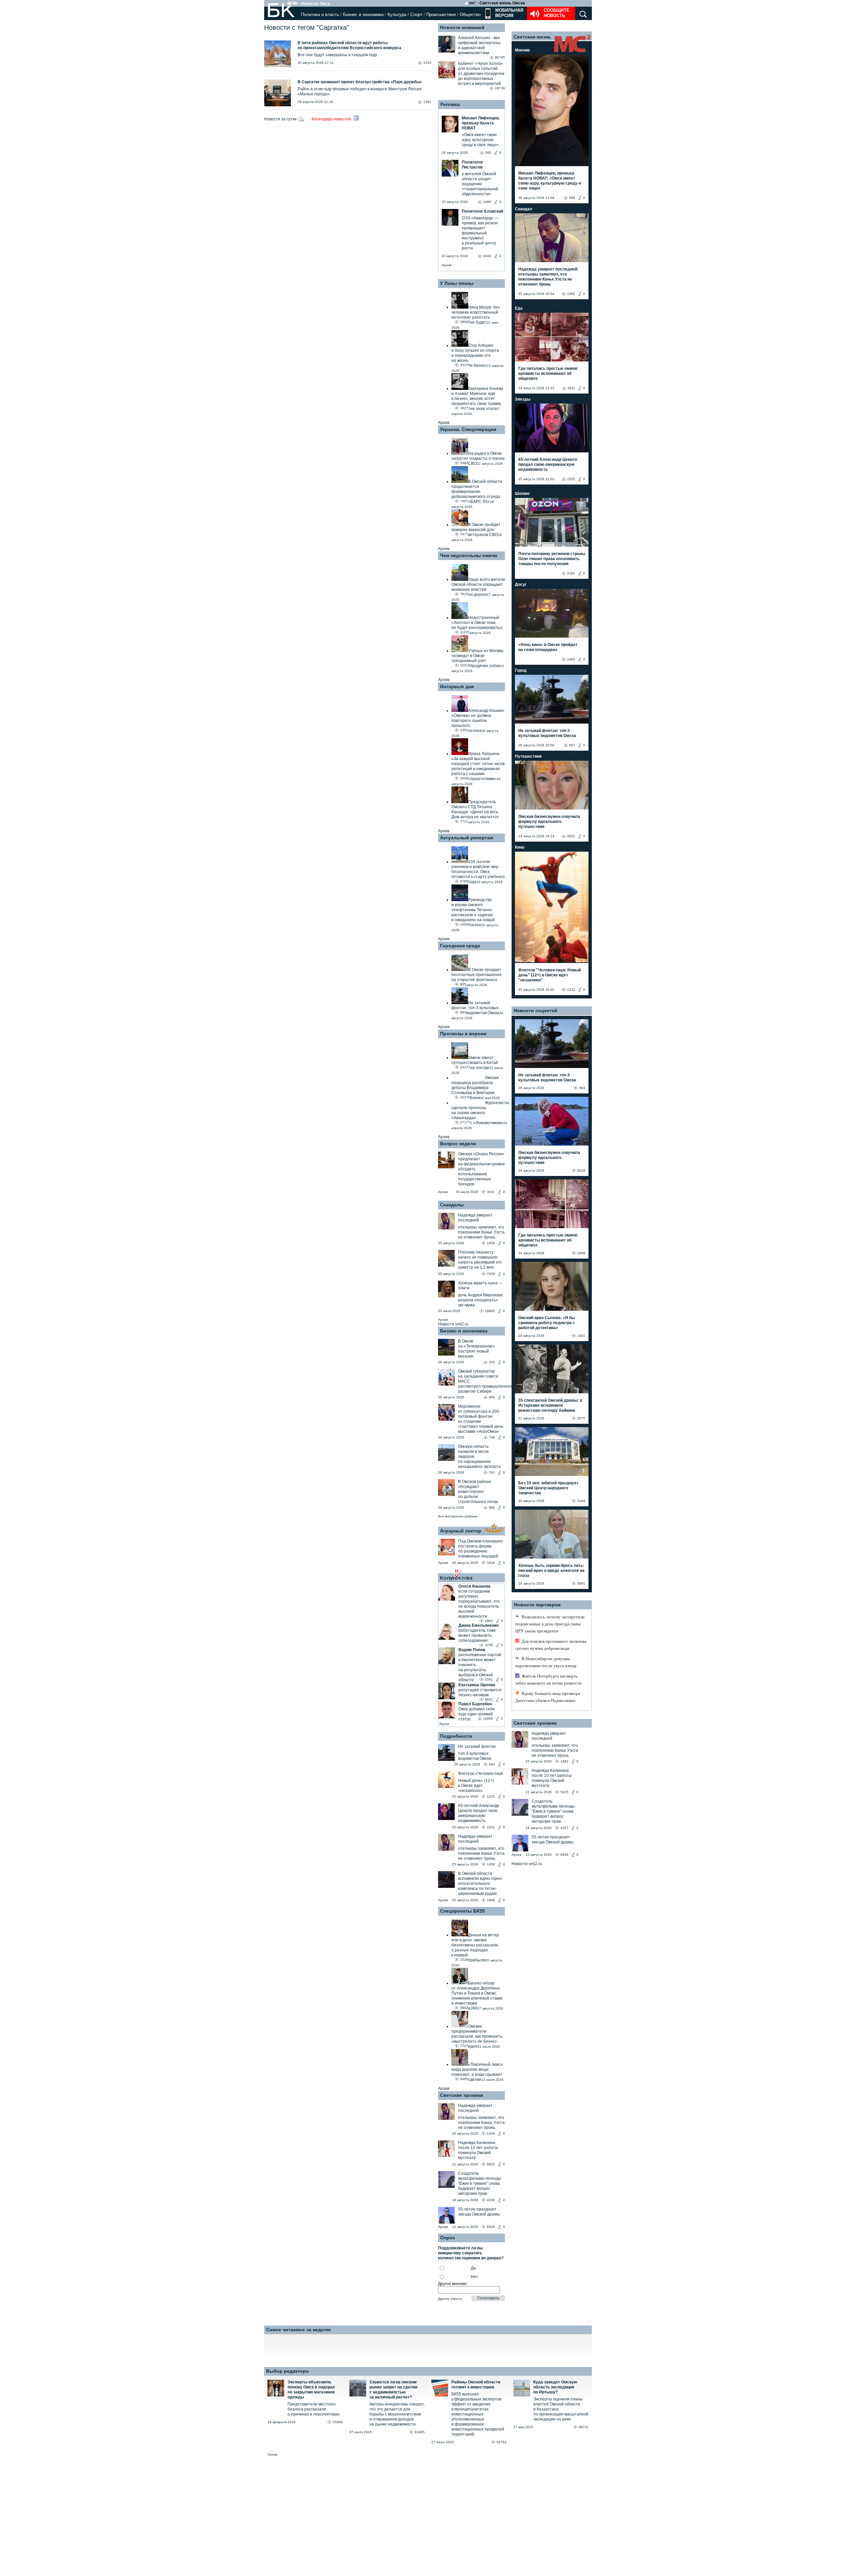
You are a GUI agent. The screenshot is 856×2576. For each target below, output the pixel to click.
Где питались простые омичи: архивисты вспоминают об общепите (548, 373)
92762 (502, 2442)
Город (521, 670)
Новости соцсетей (536, 1010)
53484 (338, 2422)
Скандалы (452, 1205)
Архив (447, 265)
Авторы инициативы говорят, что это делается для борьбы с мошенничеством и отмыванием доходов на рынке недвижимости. (397, 2414)
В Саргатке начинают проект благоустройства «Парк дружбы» (360, 82)
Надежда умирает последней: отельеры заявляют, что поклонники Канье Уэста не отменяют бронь (548, 277)
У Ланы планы (457, 283)
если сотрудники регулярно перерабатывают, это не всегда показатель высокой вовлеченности (479, 1604)
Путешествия (528, 756)
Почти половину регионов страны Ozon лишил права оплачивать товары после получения (552, 559)
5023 (491, 2164)
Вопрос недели (458, 1144)
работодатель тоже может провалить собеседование (477, 1635)
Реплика (450, 104)
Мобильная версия (509, 13)
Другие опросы (450, 2299)
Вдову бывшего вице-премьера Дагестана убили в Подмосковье (548, 1697)
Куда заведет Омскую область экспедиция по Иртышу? (555, 2387)
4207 (564, 1828)
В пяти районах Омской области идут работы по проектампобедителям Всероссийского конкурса (349, 45)
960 (492, 1508)
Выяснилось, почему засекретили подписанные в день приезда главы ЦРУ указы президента (550, 1624)
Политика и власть (320, 15)
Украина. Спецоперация (468, 429)
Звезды (523, 399)
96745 (500, 57)
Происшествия (441, 15)
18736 (500, 88)
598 (572, 198)
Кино (520, 847)
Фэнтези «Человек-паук (480, 1774)
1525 (571, 479)
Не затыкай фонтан (477, 1746)
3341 (489, 1679)
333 (492, 1362)
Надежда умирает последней (475, 1218)
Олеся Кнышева (474, 1586)
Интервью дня (457, 686)
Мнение (522, 50)
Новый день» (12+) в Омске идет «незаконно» (476, 1786)
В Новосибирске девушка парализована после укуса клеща (546, 1662)
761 (492, 1472)
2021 (571, 836)
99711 (584, 2427)
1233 (571, 990)
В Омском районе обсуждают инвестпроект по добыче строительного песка (478, 1492)
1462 (571, 294)
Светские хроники (462, 2095)
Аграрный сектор (461, 1531)
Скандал (524, 209)
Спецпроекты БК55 (462, 1911)
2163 (571, 573)
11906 (488, 1719)
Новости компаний (462, 27)
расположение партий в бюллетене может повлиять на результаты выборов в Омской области (480, 1667)
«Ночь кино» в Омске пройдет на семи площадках (548, 647)
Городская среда (460, 946)
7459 (491, 1274)
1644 (491, 1563)
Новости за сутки (281, 119)
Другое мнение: (453, 2284)
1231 (491, 1796)
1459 (491, 1243)
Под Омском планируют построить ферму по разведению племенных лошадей (481, 1549)
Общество (470, 15)
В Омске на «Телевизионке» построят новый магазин (476, 1349)
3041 (491, 1192)
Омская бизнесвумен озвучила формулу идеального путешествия (549, 822)
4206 (491, 2200)
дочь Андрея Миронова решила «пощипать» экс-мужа (480, 1300)
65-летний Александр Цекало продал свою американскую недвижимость (479, 1813)
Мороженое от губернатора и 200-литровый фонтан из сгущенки (479, 1414)
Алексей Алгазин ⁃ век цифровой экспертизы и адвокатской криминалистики (479, 45)
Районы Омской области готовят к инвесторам (476, 2385)
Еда (519, 308)
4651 (489, 1699)
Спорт (416, 15)
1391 (427, 102)
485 (492, 1397)
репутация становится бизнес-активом (480, 1692)
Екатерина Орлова (477, 1685)
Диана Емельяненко (478, 1625)
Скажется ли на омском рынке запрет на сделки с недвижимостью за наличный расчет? (393, 2390)
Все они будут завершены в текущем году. (338, 55)
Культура (397, 15)
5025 (564, 1792)
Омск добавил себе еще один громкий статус (477, 1714)
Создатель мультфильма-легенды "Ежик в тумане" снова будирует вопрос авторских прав (480, 2183)
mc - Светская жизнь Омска (497, 3)
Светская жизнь (532, 37)
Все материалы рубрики (458, 1516)
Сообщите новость (557, 13)
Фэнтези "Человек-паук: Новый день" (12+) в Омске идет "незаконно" (550, 975)
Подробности (456, 1736)
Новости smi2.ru (453, 1324)
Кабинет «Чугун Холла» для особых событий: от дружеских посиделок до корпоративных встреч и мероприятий (481, 74)
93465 (420, 2432)
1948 (491, 1900)
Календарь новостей (332, 119)
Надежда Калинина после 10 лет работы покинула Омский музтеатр (478, 2150)
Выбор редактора (287, 2371)
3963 (489, 1621)
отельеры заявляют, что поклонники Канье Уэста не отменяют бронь (481, 1232)
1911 (571, 388)
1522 (491, 1827)
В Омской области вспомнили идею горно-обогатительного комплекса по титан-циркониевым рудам (480, 1884)
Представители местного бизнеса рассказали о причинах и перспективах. (314, 2409)
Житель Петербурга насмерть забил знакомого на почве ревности (548, 1680)
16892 (490, 1311)
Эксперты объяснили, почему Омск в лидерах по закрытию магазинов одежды (311, 2390)
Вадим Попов (472, 1650)
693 (492, 1764)
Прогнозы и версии (463, 1034)
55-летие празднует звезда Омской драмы (479, 2212)
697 (572, 745)
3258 (489, 1645)
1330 (427, 63)
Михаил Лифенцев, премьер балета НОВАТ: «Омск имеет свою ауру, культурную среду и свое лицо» (550, 181)
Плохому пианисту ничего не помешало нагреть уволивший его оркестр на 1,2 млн (480, 1260)
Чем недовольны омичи (469, 555)
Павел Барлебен (475, 1704)
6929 (491, 2227)
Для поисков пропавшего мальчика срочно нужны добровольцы (551, 1645)
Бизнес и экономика (363, 15)
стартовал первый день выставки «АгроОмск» (481, 1429)
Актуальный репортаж (467, 838)
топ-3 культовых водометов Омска (475, 1756)
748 (492, 1437)
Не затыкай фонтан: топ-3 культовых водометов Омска (547, 733)
